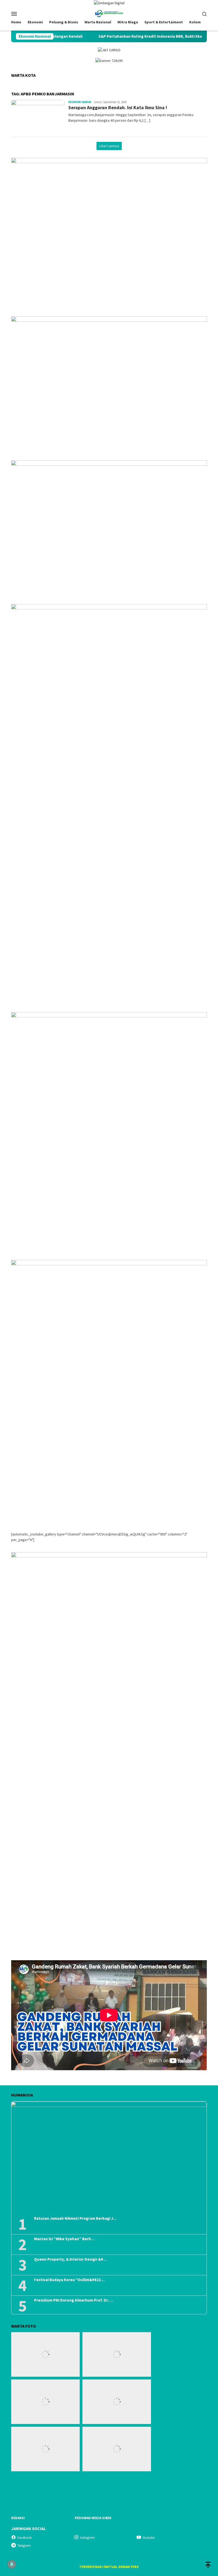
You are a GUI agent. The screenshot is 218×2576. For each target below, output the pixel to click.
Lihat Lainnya (109, 146)
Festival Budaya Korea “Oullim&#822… (69, 2280)
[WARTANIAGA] (109, 13)
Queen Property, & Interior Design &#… (70, 2259)
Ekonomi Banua (80, 102)
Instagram (87, 2538)
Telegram (24, 2546)
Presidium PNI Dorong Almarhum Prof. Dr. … (74, 2300)
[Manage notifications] (12, 2564)
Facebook (24, 2538)
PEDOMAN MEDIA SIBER (93, 2518)
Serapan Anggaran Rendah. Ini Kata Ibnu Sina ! (118, 107)
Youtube (148, 2538)
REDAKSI (18, 2518)
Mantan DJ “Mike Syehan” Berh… (64, 2239)
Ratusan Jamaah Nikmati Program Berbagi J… (75, 2218)
